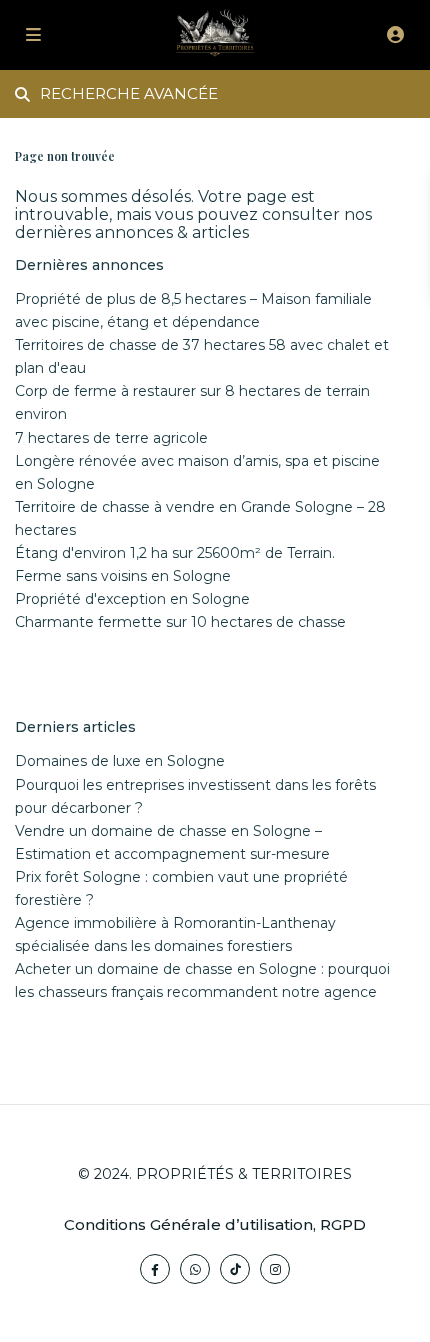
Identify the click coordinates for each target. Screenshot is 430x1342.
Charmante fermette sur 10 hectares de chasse (180, 622)
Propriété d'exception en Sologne (132, 599)
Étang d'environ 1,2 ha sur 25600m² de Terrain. (175, 553)
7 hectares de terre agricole (111, 438)
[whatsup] (195, 1269)
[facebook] (155, 1269)
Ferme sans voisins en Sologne (123, 576)
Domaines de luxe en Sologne (120, 761)
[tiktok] (235, 1269)
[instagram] (275, 1269)
